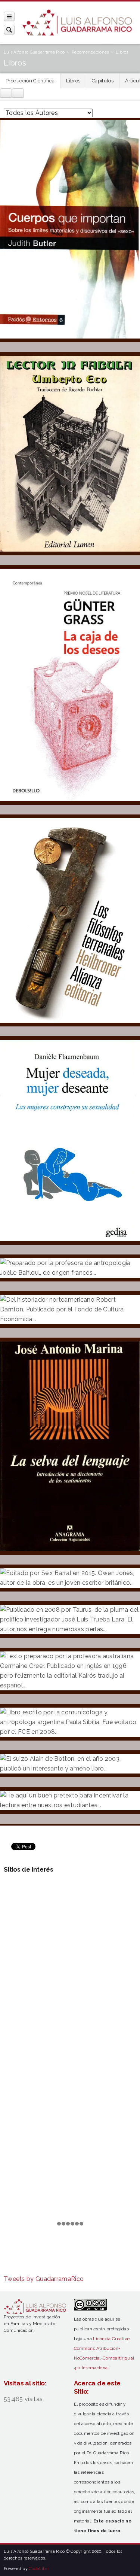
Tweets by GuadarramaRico (44, 2279)
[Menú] (9, 16)
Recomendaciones (90, 52)
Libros (73, 81)
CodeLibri (39, 2569)
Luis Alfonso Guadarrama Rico (34, 52)
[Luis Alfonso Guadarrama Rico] (77, 23)
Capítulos (103, 81)
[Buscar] (9, 29)
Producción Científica (30, 81)
